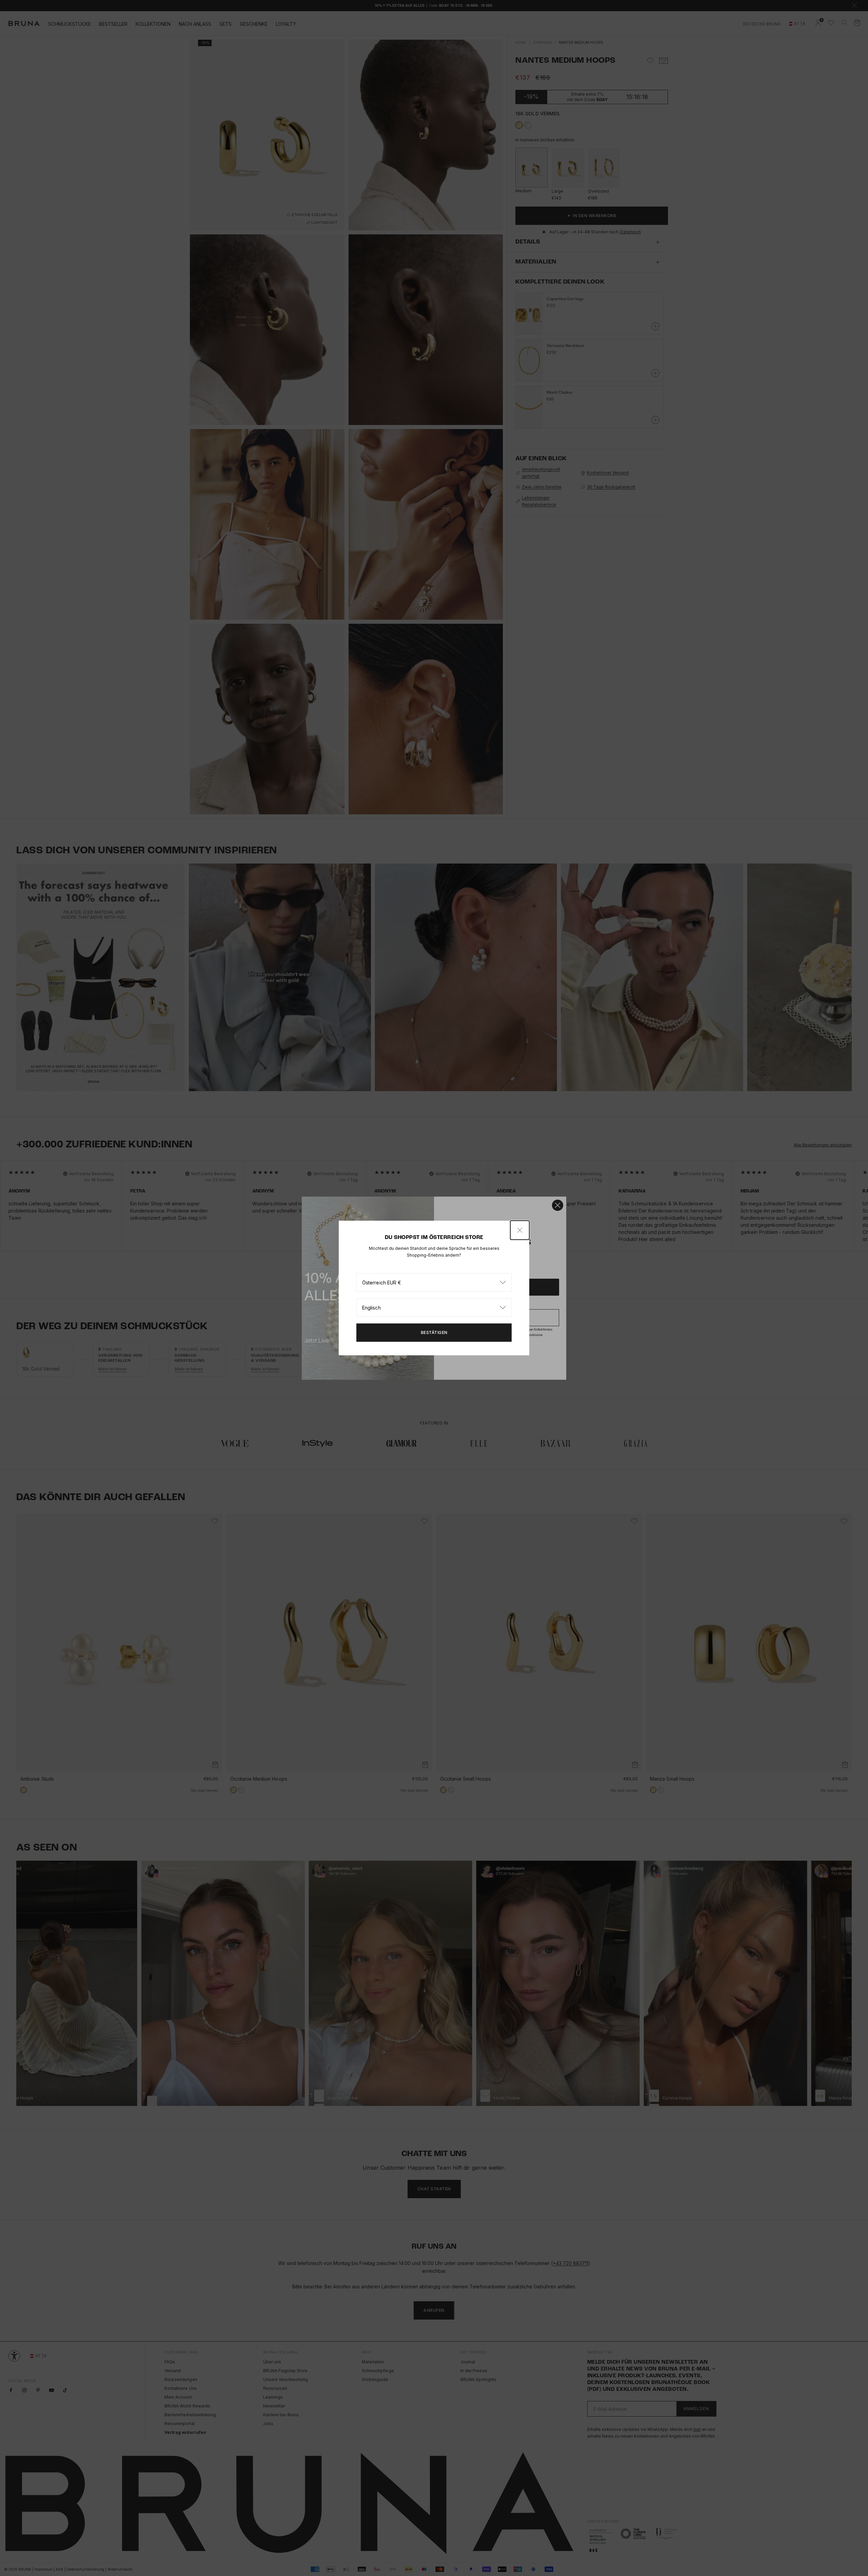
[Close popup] (520, 1230)
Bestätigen (434, 1332)
